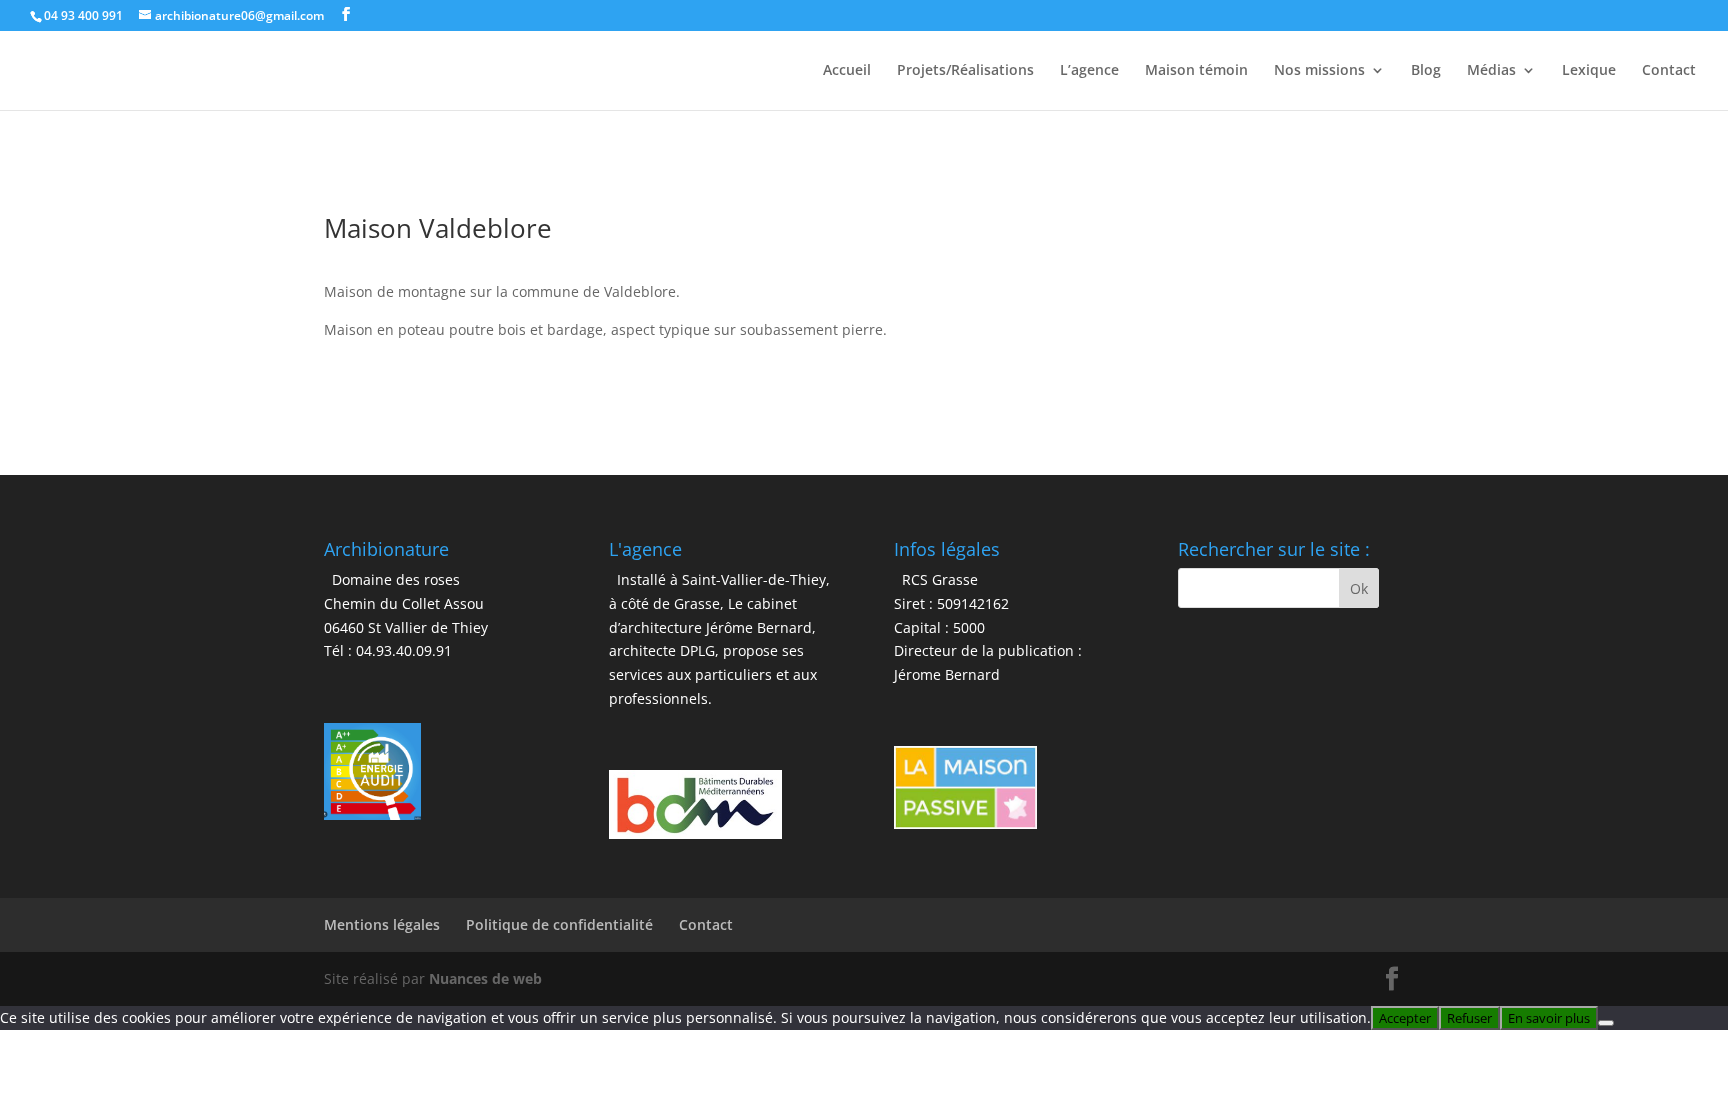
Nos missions (1319, 71)
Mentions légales (382, 924)
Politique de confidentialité (559, 924)
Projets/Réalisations (965, 71)
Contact (1669, 71)
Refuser (1469, 1018)
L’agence (1089, 71)
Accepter (1405, 1018)
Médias (1491, 71)
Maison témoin (1196, 71)
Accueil (847, 71)
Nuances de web (485, 978)
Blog (1426, 71)
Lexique (1589, 71)
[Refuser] (1606, 1023)
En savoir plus (1549, 1018)
